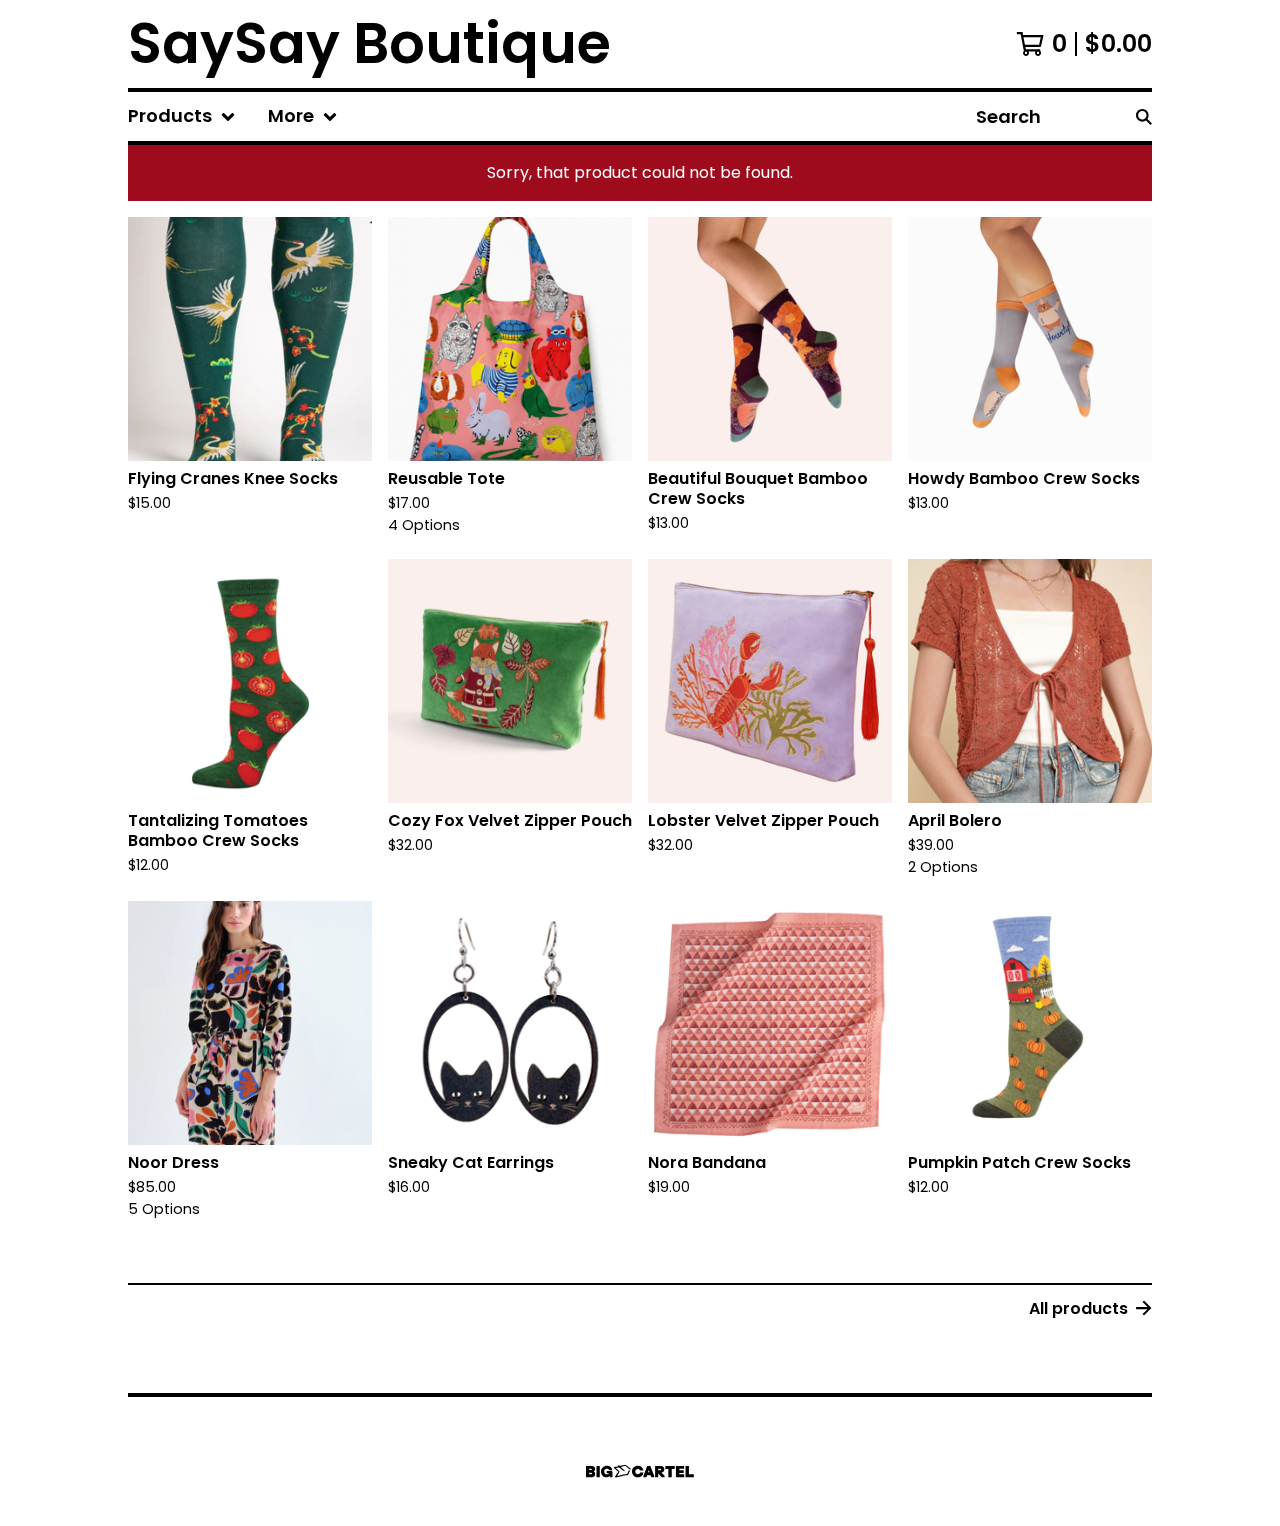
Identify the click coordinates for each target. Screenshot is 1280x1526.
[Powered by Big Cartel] (640, 1471)
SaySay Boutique (369, 44)
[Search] (1144, 116)
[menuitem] (182, 116)
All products (1078, 1308)
